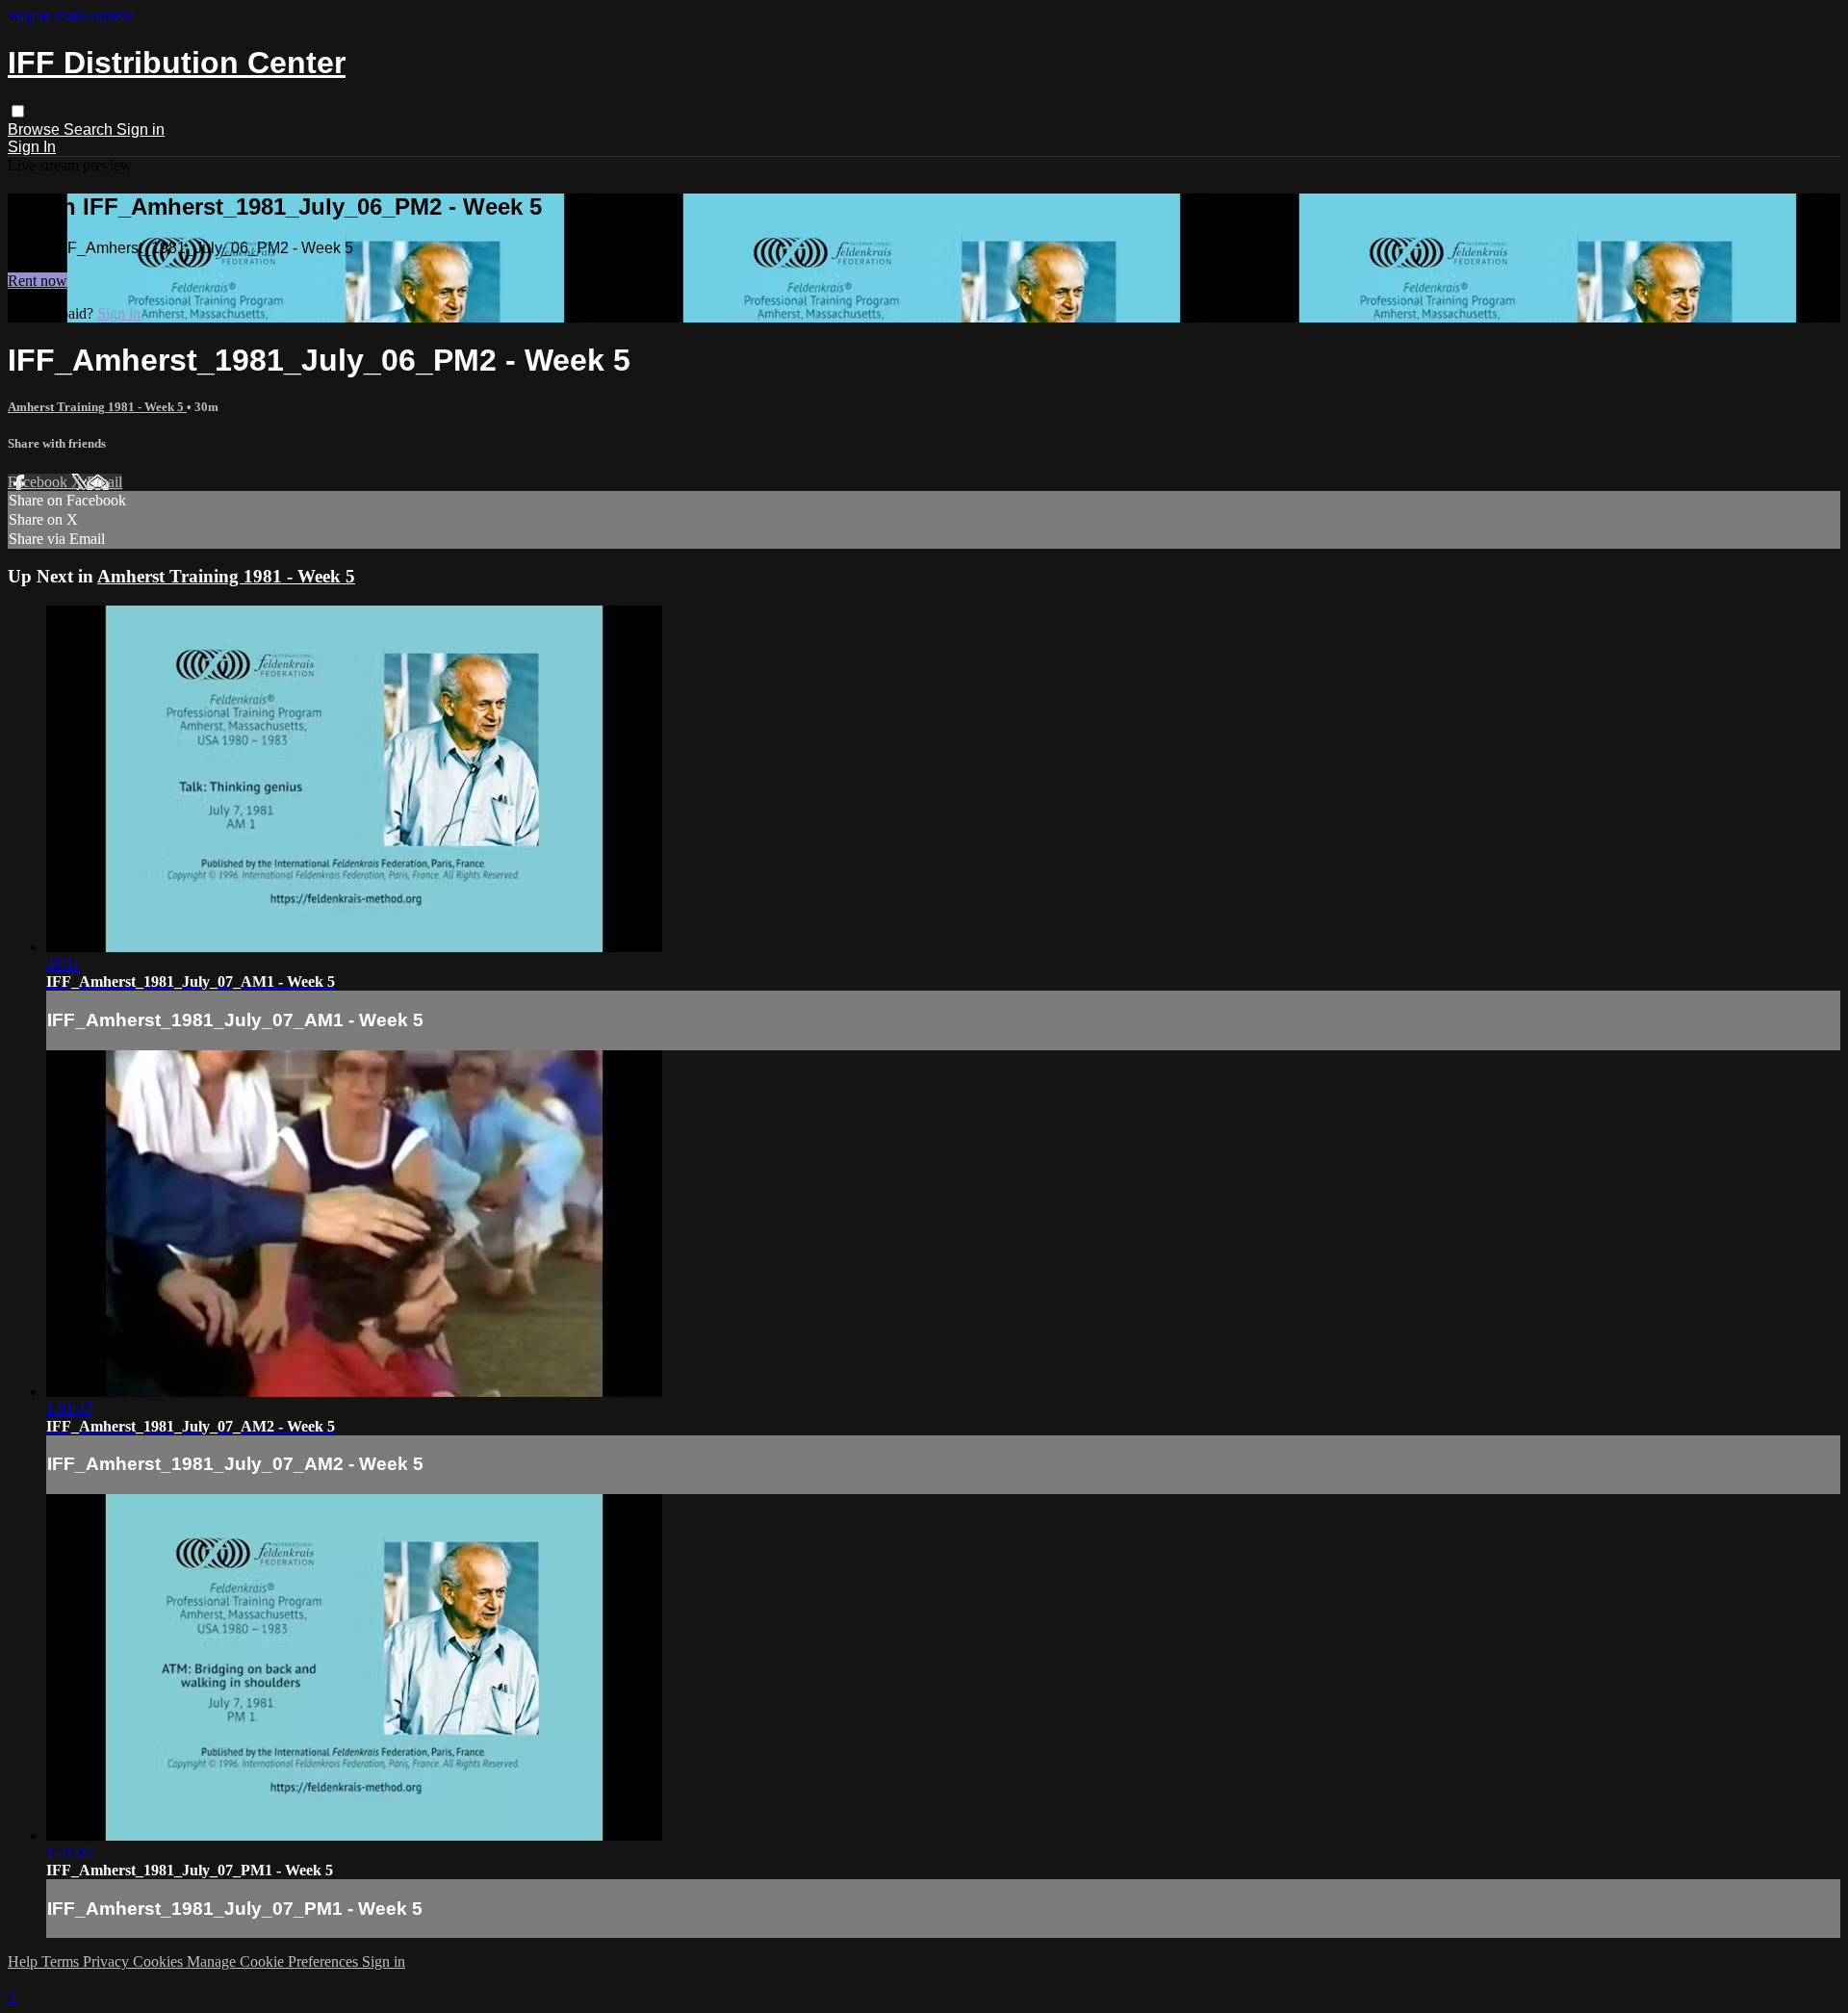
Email (104, 482)
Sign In (32, 147)
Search (90, 129)
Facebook (39, 482)
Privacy (108, 1961)
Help (25, 1961)
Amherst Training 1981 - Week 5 (97, 407)
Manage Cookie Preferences (274, 1961)
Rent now (38, 281)
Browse (36, 129)
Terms (62, 1961)
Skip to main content (70, 16)
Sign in (141, 129)
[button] (18, 111)
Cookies (160, 1961)
